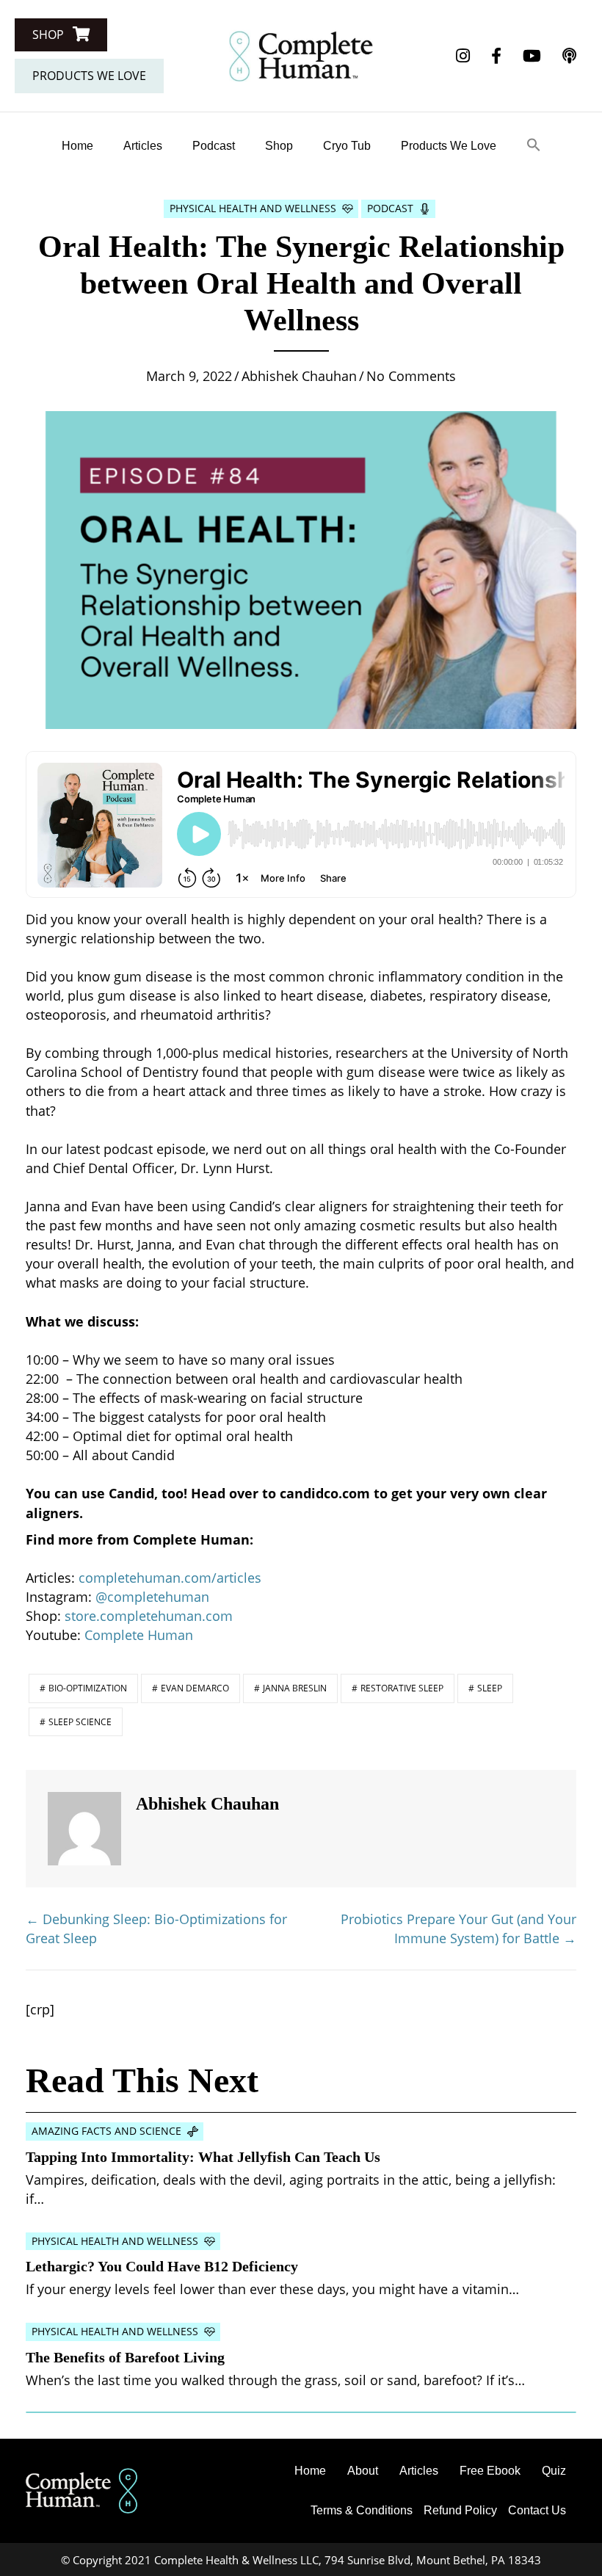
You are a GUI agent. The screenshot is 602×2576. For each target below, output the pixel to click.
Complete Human (141, 1635)
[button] (61, 35)
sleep (490, 1688)
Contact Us (537, 2510)
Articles (143, 146)
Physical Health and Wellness (253, 208)
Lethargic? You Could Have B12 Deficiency (162, 2266)
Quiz (554, 2471)
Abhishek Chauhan (299, 376)
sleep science (80, 1722)
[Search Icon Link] (534, 146)
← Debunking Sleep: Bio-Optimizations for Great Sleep (156, 1929)
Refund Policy (460, 2510)
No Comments (411, 376)
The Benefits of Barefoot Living (125, 2357)
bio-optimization (88, 1688)
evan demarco (195, 1688)
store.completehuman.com (149, 1616)
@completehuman (152, 1597)
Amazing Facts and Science (106, 2131)
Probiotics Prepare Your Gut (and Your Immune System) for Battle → (458, 1929)
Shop (279, 146)
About (363, 2471)
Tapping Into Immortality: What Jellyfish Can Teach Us (203, 2157)
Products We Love (449, 146)
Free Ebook (490, 2471)
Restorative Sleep (402, 1688)
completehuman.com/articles (170, 1578)
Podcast (214, 146)
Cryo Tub (347, 146)
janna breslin (295, 1688)
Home (77, 146)
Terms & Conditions (362, 2510)
